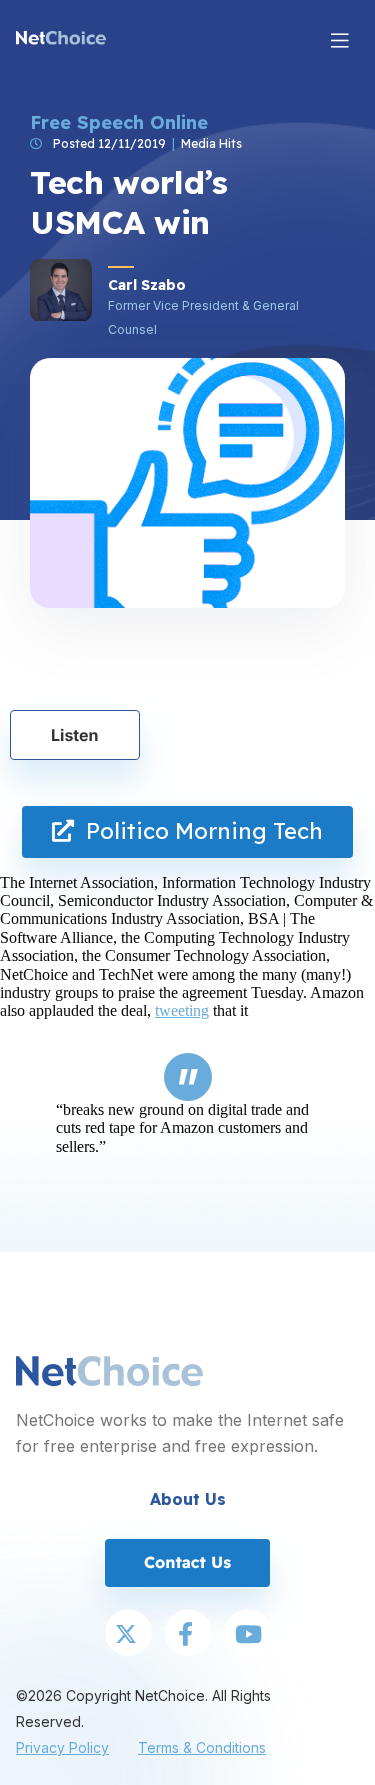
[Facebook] (188, 1635)
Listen (75, 735)
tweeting (182, 1010)
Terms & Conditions (202, 1747)
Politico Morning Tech (198, 831)
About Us (188, 1499)
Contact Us (187, 1562)
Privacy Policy (62, 1747)
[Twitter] (128, 1635)
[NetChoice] (61, 40)
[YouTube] (248, 1635)
